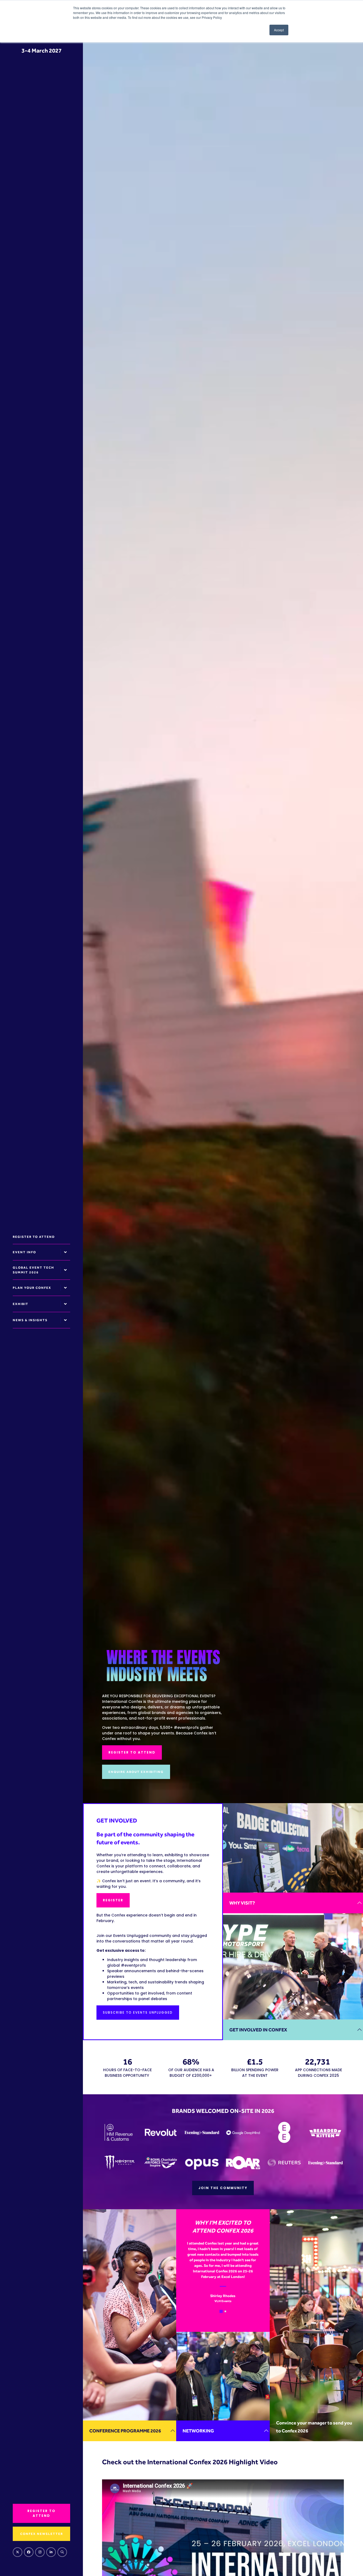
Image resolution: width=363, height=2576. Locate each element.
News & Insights (30, 1320)
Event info (24, 1252)
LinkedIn (51, 2552)
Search (62, 2552)
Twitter (18, 2552)
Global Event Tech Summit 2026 (33, 1270)
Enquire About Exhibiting (136, 1772)
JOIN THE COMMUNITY (223, 2188)
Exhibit (21, 1304)
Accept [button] (279, 30)
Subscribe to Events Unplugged (138, 2012)
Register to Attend (34, 1237)
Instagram (40, 2552)
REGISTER (113, 1900)
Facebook (29, 2552)
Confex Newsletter (42, 2534)
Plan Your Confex (32, 1288)
